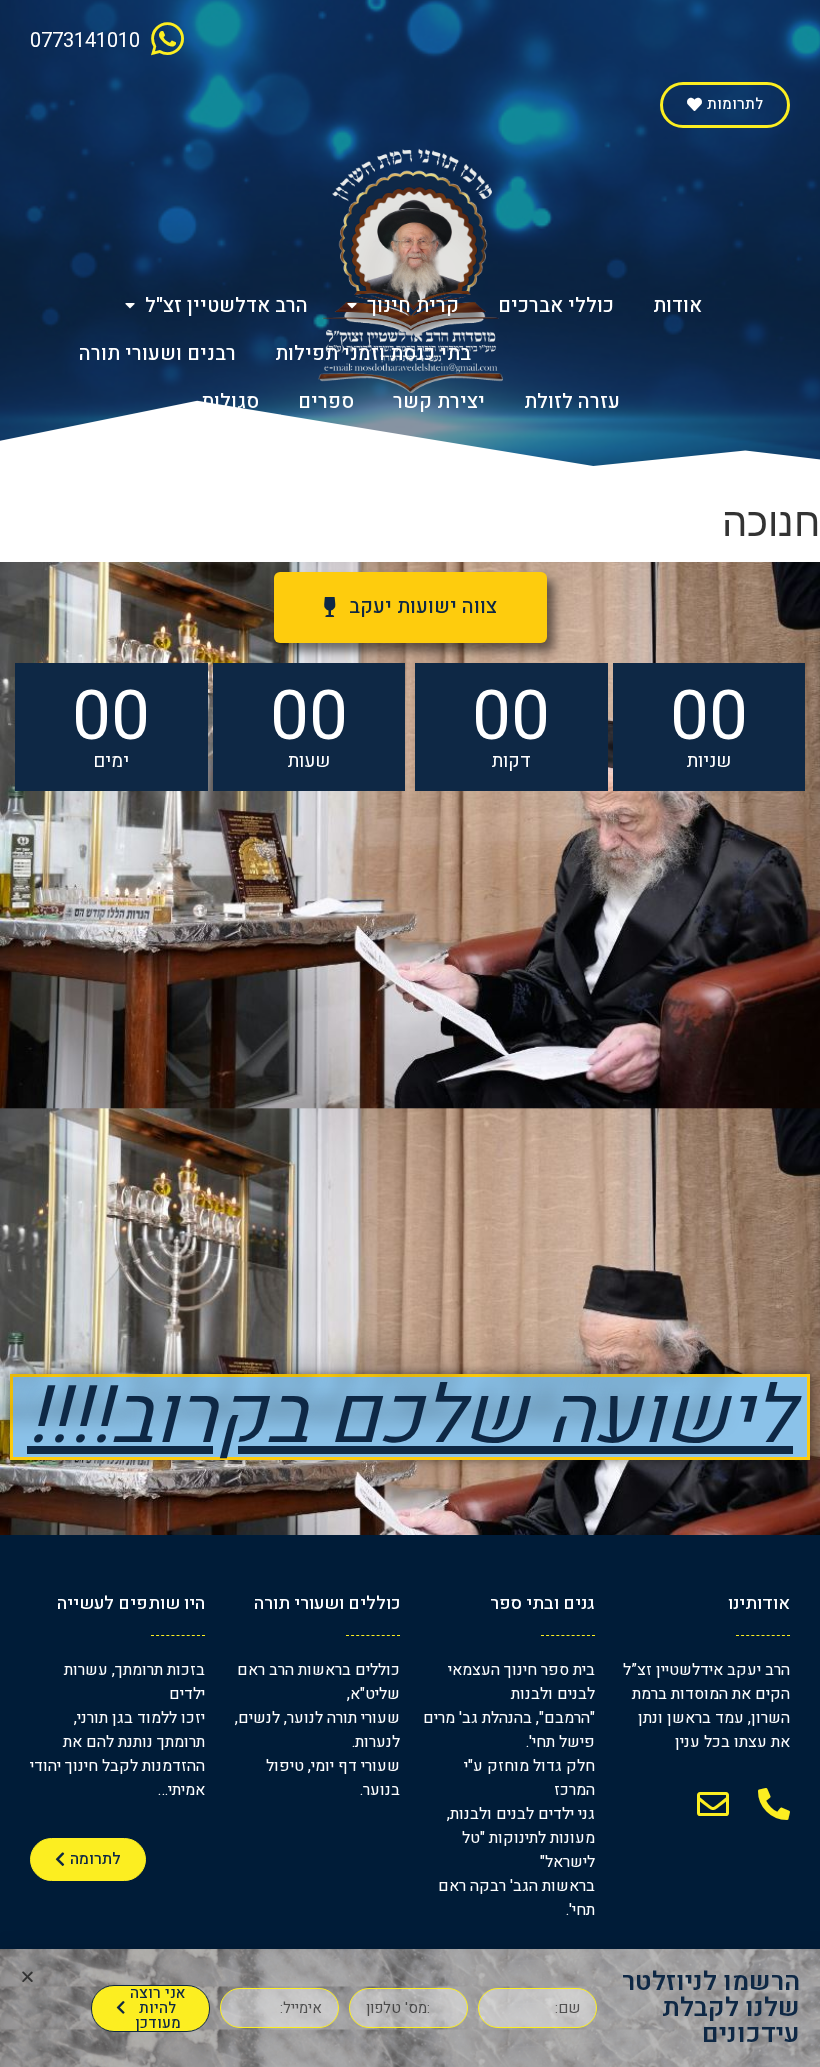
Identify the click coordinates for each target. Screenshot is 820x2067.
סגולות (230, 401)
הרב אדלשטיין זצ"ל (226, 305)
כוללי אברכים (556, 305)
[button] (725, 105)
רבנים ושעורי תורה (157, 353)
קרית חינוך (413, 305)
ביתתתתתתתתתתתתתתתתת (629, 353)
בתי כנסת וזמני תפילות (373, 353)
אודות (677, 305)
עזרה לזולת (572, 401)
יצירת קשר (439, 401)
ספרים (326, 401)
